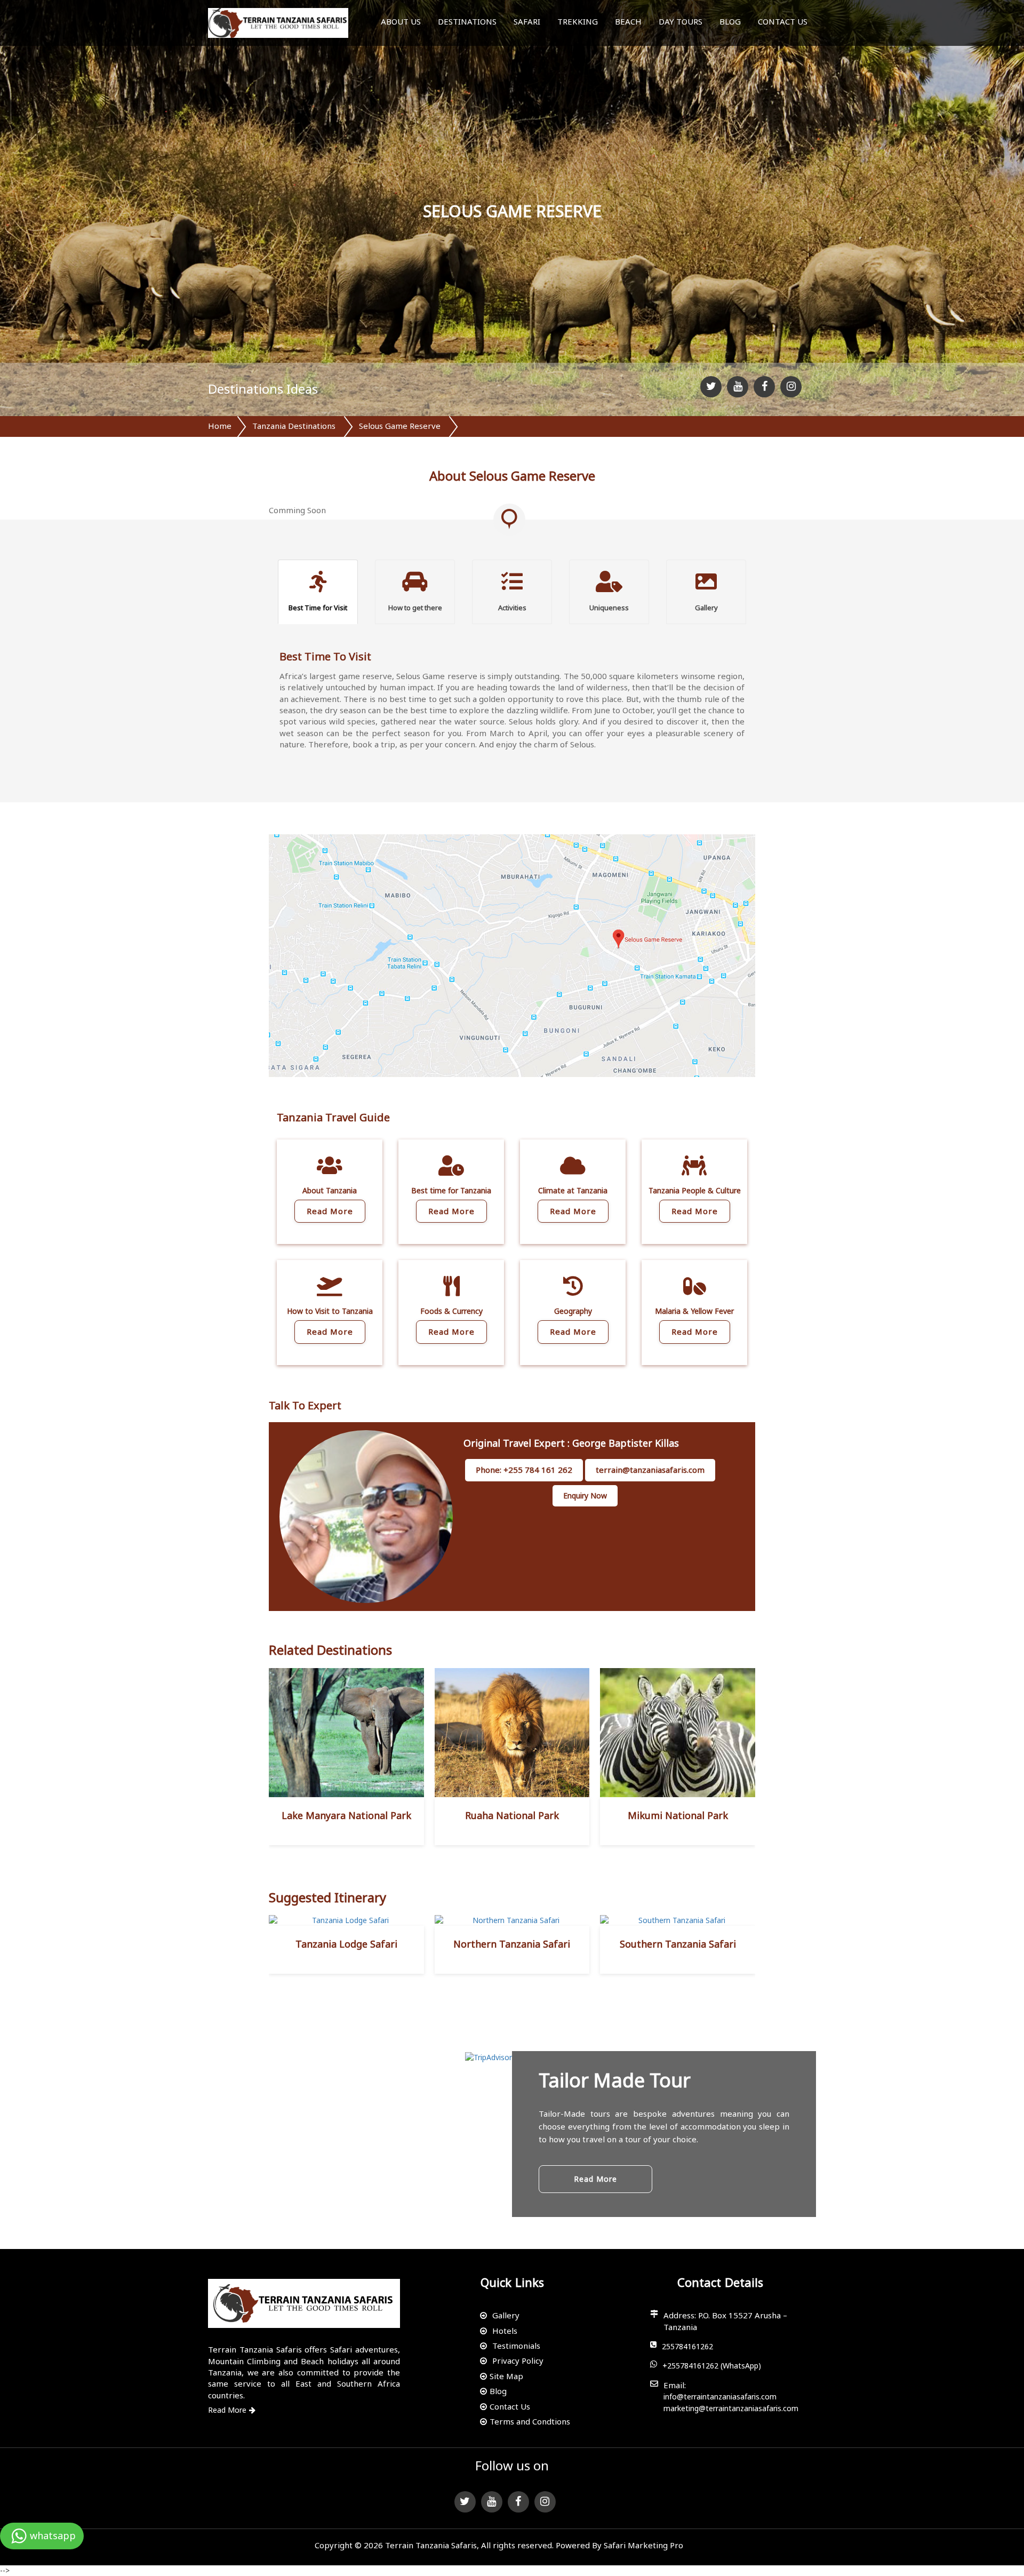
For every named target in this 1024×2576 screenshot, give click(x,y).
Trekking (578, 21)
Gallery (506, 2315)
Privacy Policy (518, 2360)
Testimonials (516, 2346)
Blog (730, 21)
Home (220, 426)
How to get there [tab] (415, 608)
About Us (401, 21)
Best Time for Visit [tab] (318, 608)
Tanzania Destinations (294, 426)
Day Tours (681, 21)
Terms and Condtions (530, 2421)
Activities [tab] (512, 608)
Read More (330, 1211)
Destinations (467, 21)
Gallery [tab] (706, 608)
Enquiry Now (585, 1496)
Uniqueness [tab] (609, 608)
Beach (628, 21)
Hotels (505, 2331)
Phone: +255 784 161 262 (524, 1470)
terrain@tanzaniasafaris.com (650, 1470)
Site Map (506, 2376)
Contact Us (783, 21)
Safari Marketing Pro (643, 2545)
